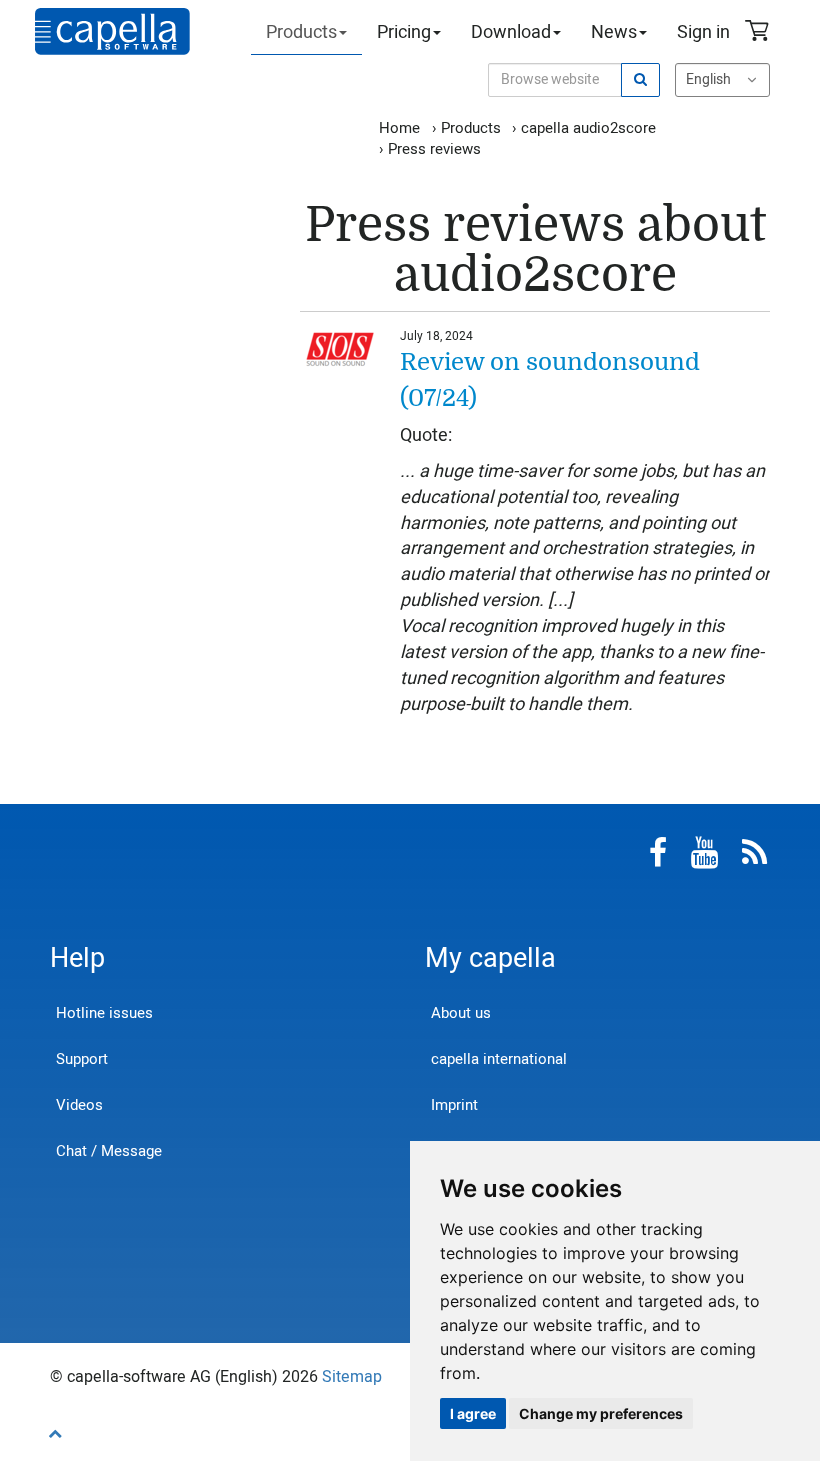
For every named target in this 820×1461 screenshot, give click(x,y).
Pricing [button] (404, 32)
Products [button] (301, 32)
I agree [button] (473, 1413)
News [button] (614, 32)
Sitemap (352, 1377)
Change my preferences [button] (601, 1413)
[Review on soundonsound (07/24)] (340, 347)
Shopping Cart (760, 33)
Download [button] (511, 32)
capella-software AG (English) (112, 31)
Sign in (703, 32)
